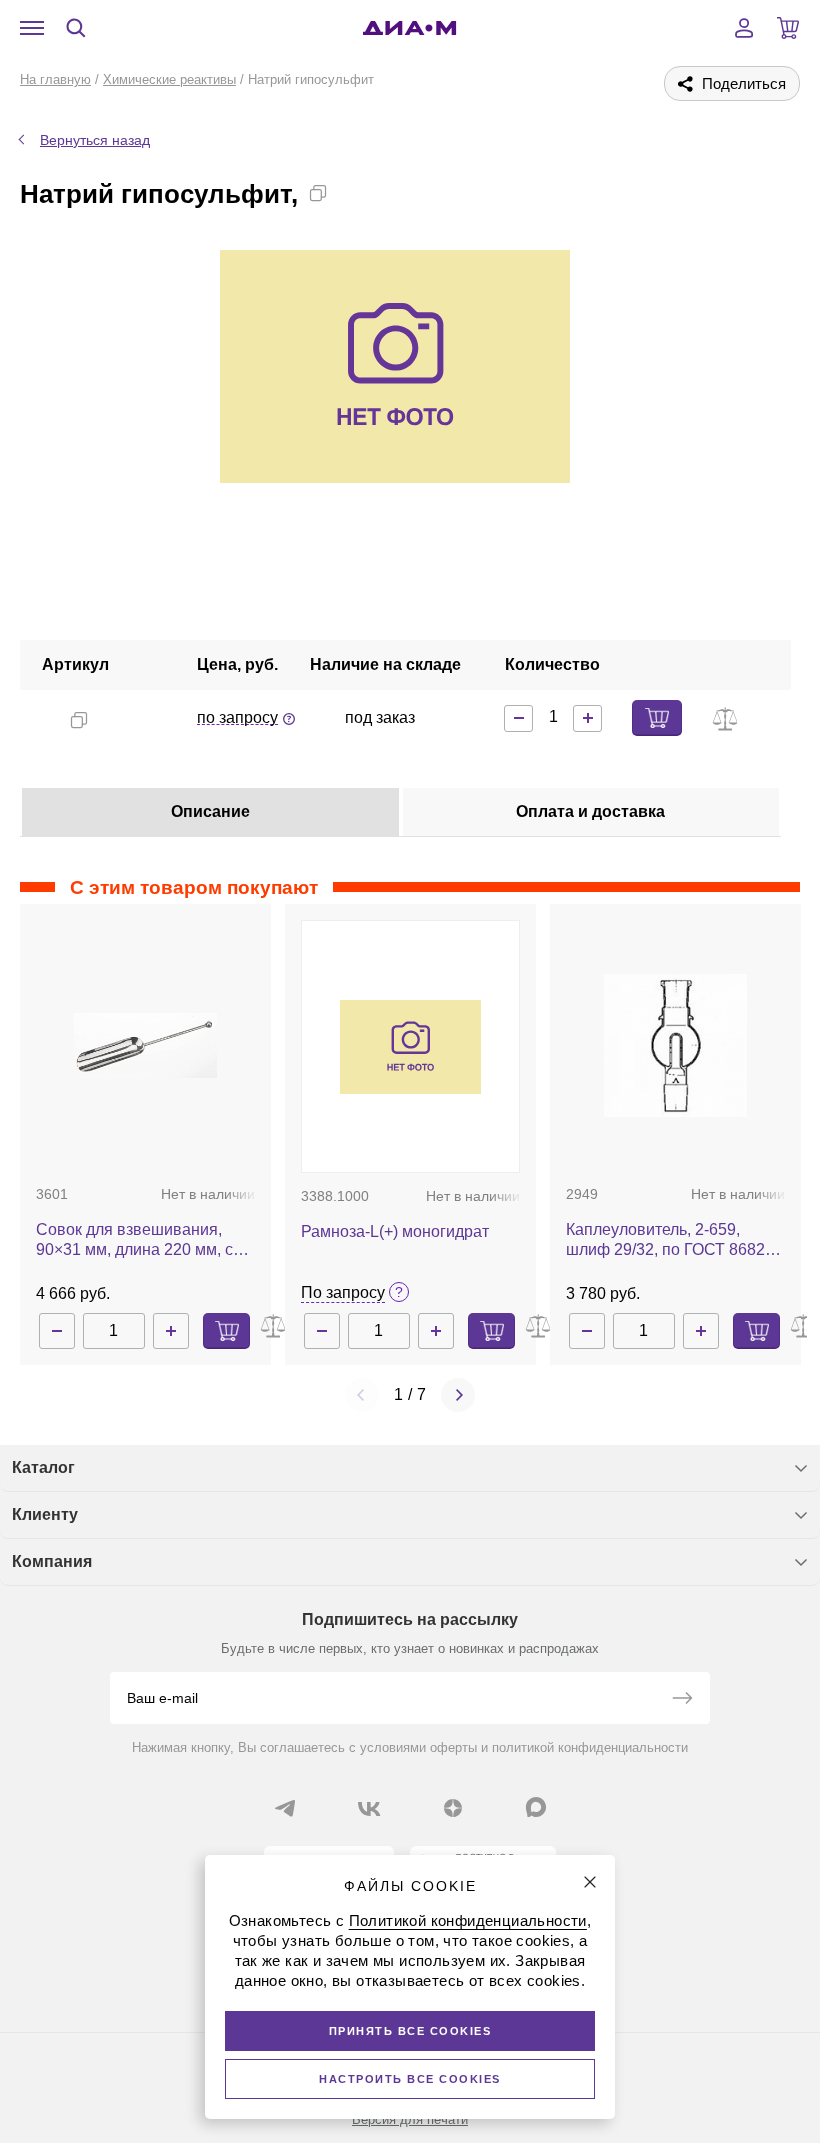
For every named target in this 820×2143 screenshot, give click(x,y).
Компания (52, 1561)
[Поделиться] (350, 193)
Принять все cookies (410, 2031)
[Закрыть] (590, 1882)
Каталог (43, 1467)
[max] (536, 1807)
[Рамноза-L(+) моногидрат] (410, 1047)
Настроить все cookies (410, 2079)
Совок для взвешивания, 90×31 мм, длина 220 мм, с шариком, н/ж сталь (134, 1240)
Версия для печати (410, 2119)
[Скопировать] (318, 193)
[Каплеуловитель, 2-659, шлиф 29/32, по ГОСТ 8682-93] (675, 1045)
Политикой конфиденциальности (468, 1920)
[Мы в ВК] (369, 1808)
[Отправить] (682, 1700)
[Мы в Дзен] (453, 1808)
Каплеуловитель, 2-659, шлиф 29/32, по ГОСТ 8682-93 (668, 1240)
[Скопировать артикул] (79, 720)
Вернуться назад (95, 140)
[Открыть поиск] (76, 28)
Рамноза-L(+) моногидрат (395, 1231)
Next (458, 1395)
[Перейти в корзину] (788, 28)
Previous (362, 1395)
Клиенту (45, 1514)
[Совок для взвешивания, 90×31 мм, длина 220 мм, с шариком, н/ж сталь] (145, 1045)
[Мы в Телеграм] (285, 1808)
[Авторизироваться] (744, 28)
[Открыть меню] (32, 28)
